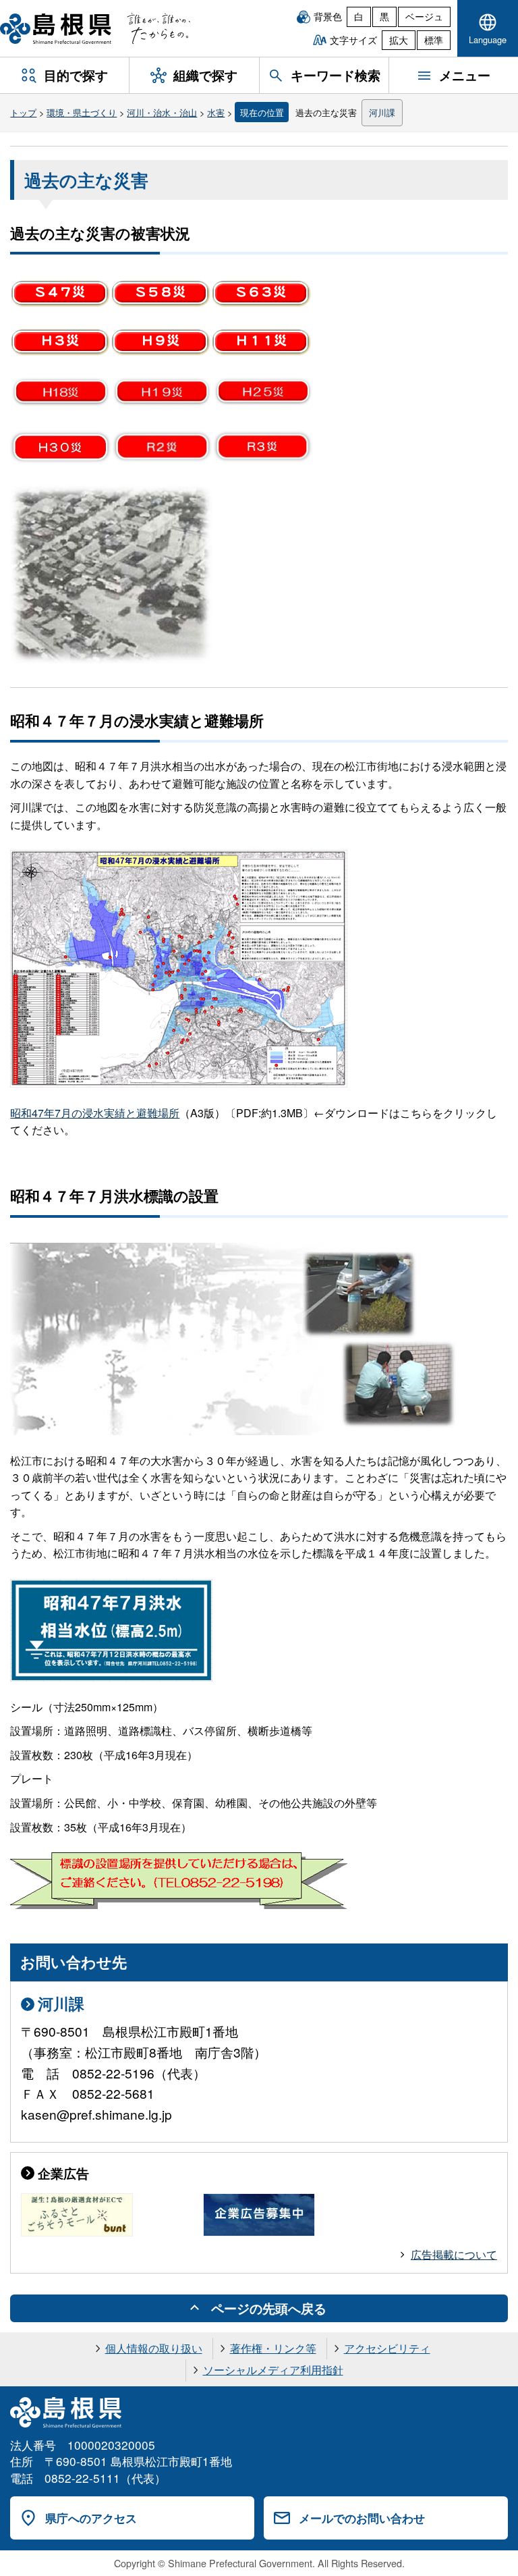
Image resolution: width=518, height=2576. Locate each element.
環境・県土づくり (82, 112)
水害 (216, 112)
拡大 (399, 40)
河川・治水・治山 (162, 112)
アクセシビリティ (387, 2348)
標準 (434, 40)
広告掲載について (454, 2254)
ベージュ (424, 16)
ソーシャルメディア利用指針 (273, 2370)
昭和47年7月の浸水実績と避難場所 (95, 1113)
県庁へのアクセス (91, 2518)
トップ (23, 112)
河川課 (382, 112)
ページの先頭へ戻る (269, 2308)
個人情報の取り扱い (154, 2348)
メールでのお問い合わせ (362, 2518)
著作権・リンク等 (273, 2348)
